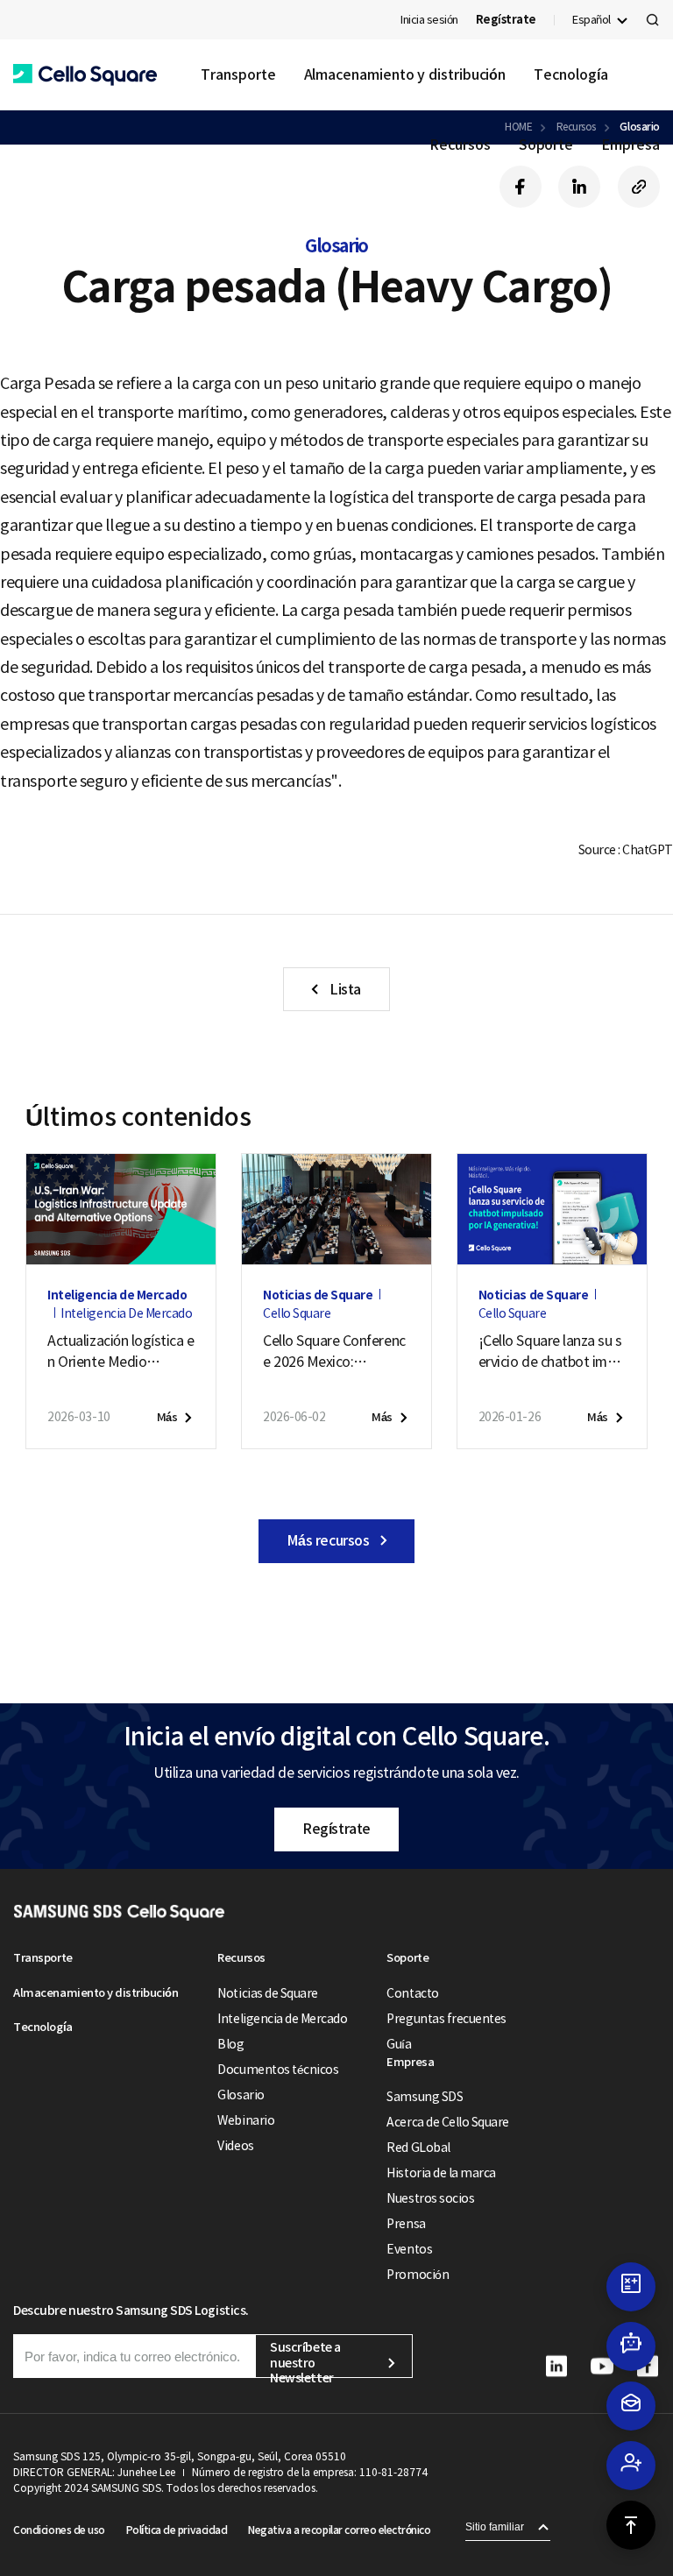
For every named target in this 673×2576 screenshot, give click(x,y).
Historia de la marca (441, 2173)
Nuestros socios (430, 2198)
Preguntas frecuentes (446, 2019)
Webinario (246, 2120)
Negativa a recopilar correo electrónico (339, 2530)
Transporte (238, 74)
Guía (399, 2044)
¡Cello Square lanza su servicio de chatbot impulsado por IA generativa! (552, 1352)
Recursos (460, 145)
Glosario (241, 2095)
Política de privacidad (177, 2530)
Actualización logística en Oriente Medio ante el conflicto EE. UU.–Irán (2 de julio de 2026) (120, 1352)
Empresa (630, 145)
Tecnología (570, 74)
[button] (85, 75)
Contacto (412, 1993)
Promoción (418, 2275)
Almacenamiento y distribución (405, 74)
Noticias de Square (267, 1993)
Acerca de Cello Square (447, 2122)
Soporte (546, 145)
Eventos (409, 2249)
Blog (230, 2044)
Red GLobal (418, 2148)
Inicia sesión (429, 20)
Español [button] (592, 20)
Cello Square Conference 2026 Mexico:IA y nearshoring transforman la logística (336, 1352)
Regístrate (336, 1829)
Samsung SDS (425, 2097)
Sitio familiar (495, 2527)
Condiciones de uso (59, 2530)
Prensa (406, 2224)
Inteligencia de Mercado (282, 2019)
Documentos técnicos (278, 2070)
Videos (235, 2146)
